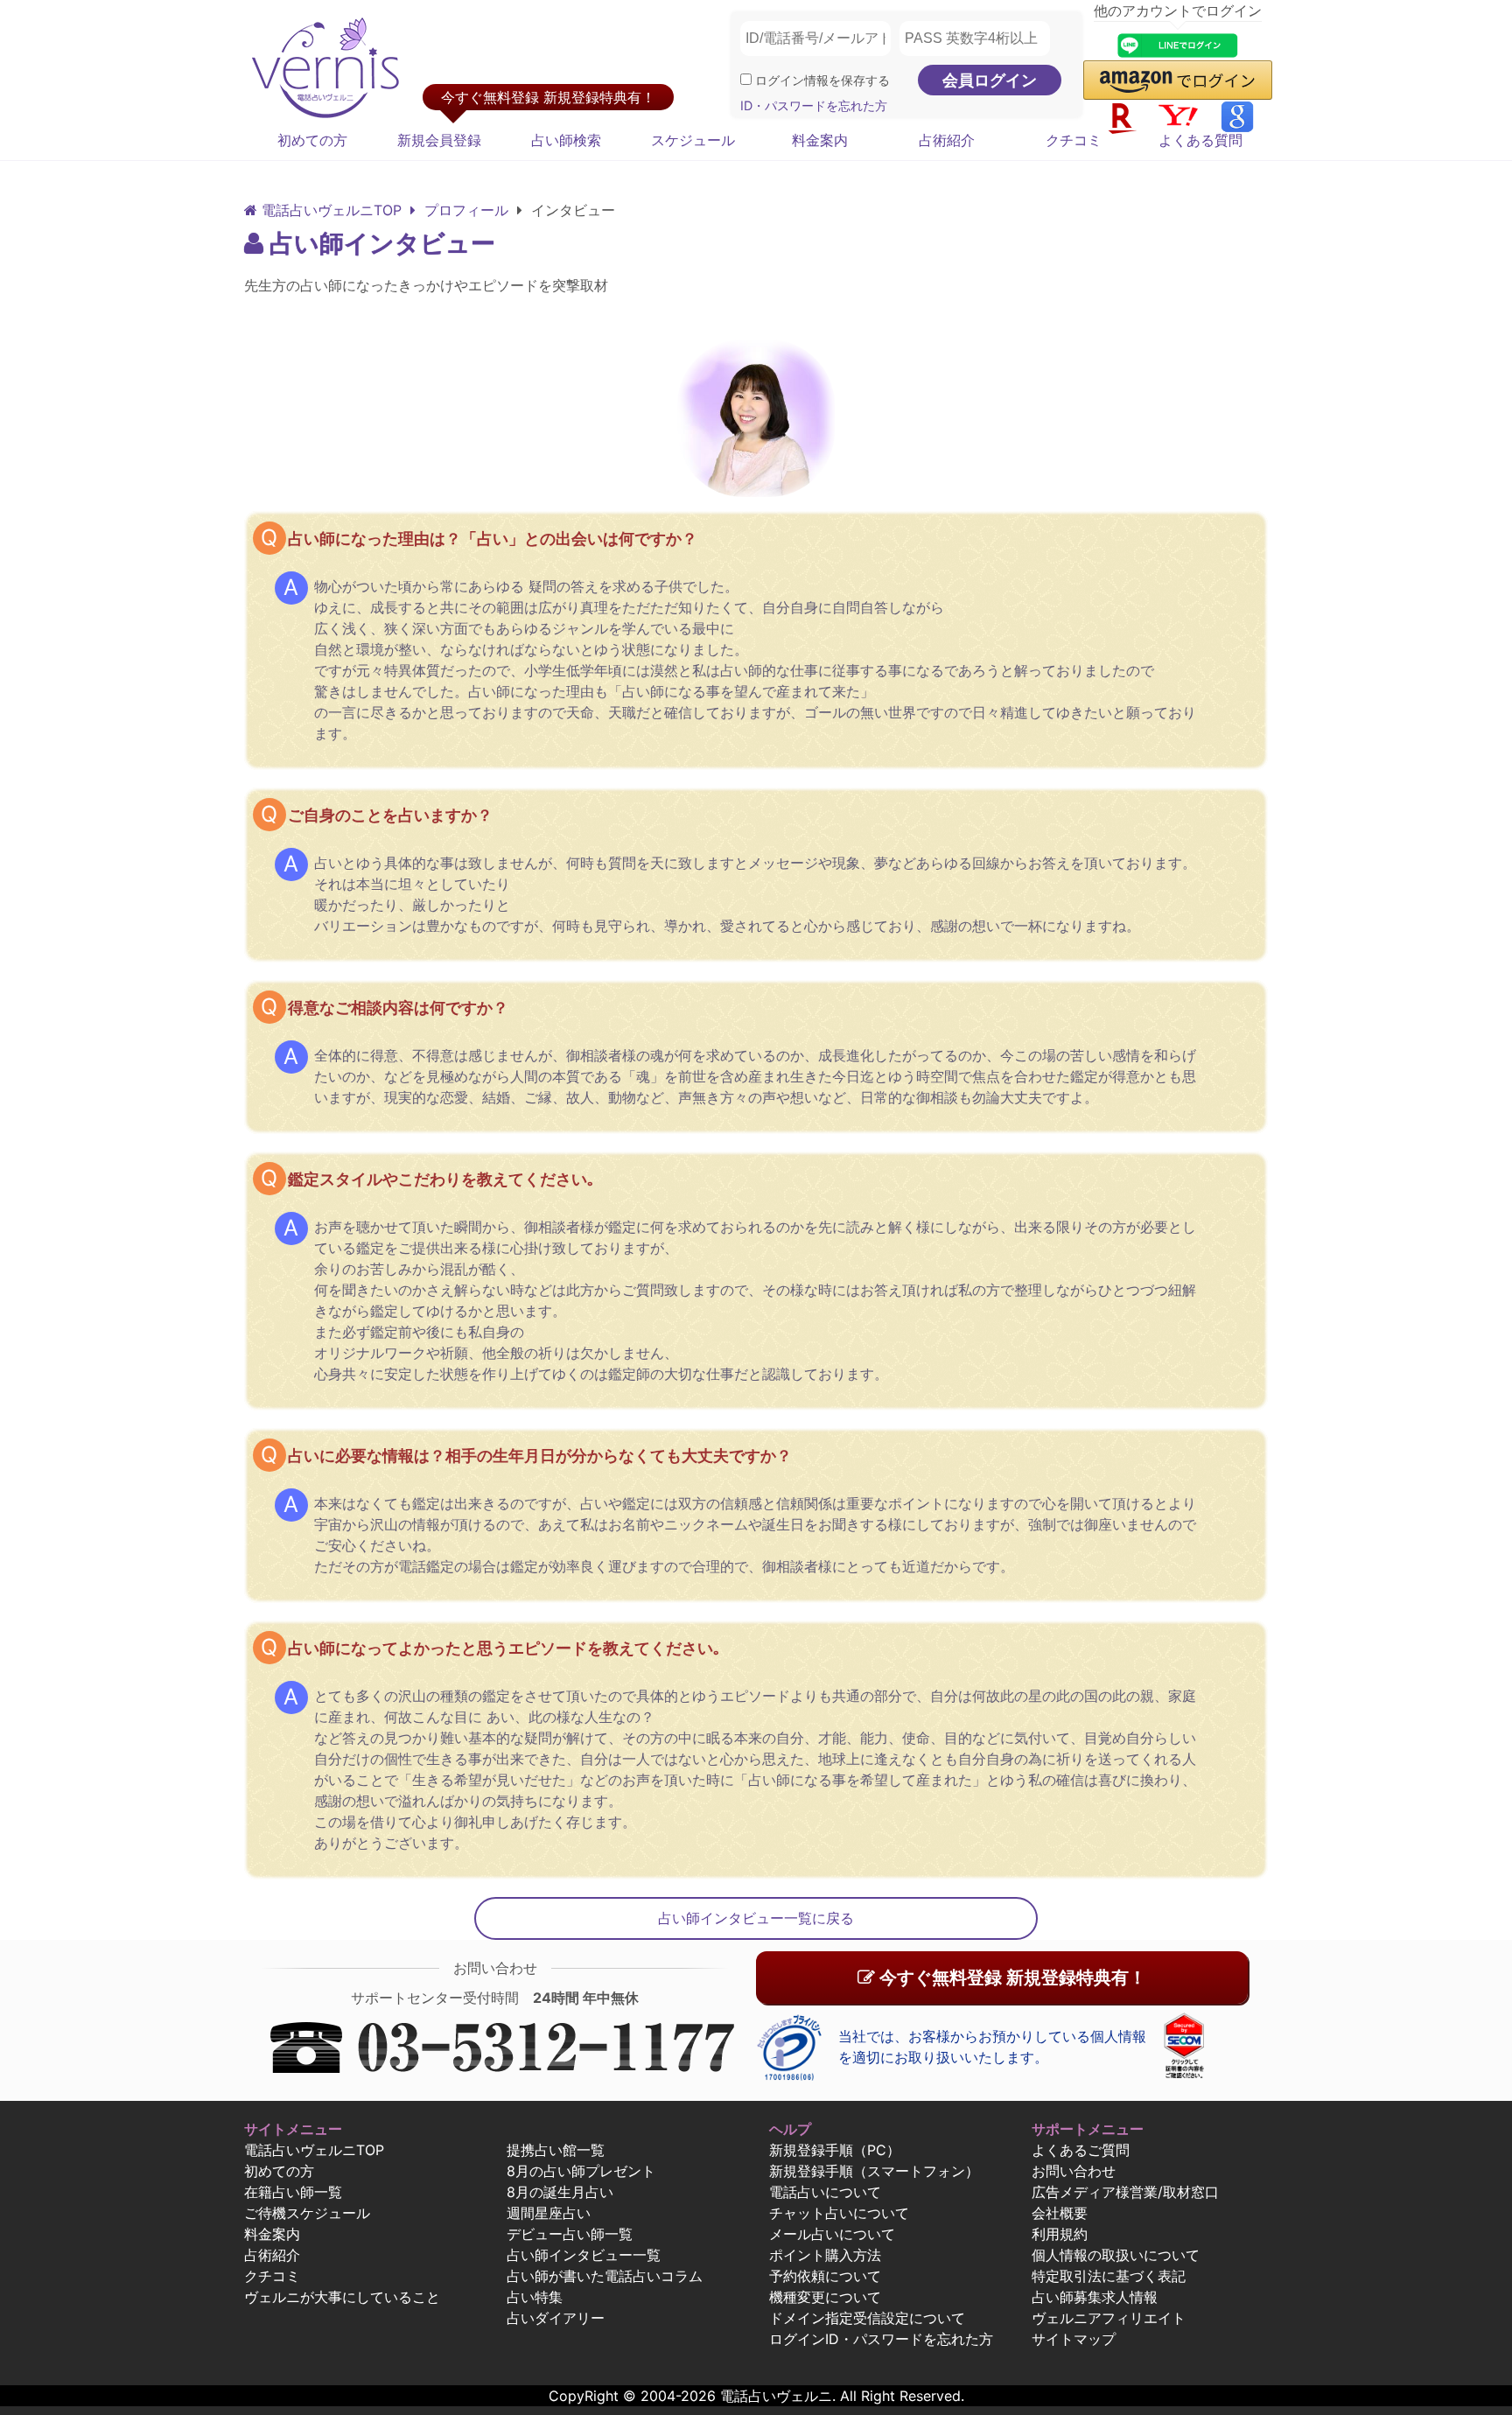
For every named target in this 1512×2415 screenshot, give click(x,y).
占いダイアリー (556, 2318)
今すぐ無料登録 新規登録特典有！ (1011, 1977)
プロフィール (464, 210)
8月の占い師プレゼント (581, 2171)
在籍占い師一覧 (293, 2192)
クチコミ (1074, 140)
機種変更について (825, 2297)
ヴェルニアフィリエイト (1109, 2318)
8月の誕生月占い (560, 2192)
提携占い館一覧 (556, 2150)
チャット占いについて (839, 2213)
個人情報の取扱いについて (1116, 2255)
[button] (1178, 80)
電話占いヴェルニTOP (314, 2150)
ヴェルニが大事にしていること (342, 2297)
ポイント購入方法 (825, 2255)
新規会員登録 (439, 140)
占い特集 (535, 2297)
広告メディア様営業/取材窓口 (1125, 2192)
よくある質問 (1200, 140)
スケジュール (693, 140)
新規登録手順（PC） (835, 2150)
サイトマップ (1074, 2339)
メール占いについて (832, 2234)
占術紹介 (947, 140)
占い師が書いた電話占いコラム (605, 2276)
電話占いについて (825, 2192)
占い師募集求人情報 (1095, 2297)
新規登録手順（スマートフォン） (874, 2171)
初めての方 (312, 140)
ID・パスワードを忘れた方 (814, 105)
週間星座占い (549, 2213)
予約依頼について (825, 2276)
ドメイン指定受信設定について (867, 2318)
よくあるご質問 (1081, 2150)
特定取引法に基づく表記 (1109, 2276)
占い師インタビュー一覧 (584, 2255)
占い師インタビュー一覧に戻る (756, 1918)
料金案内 (820, 140)
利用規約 (1060, 2234)
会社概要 (1060, 2213)
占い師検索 (566, 140)
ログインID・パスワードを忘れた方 (881, 2339)
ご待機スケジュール (307, 2213)
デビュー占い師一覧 (570, 2234)
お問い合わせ (1074, 2171)
